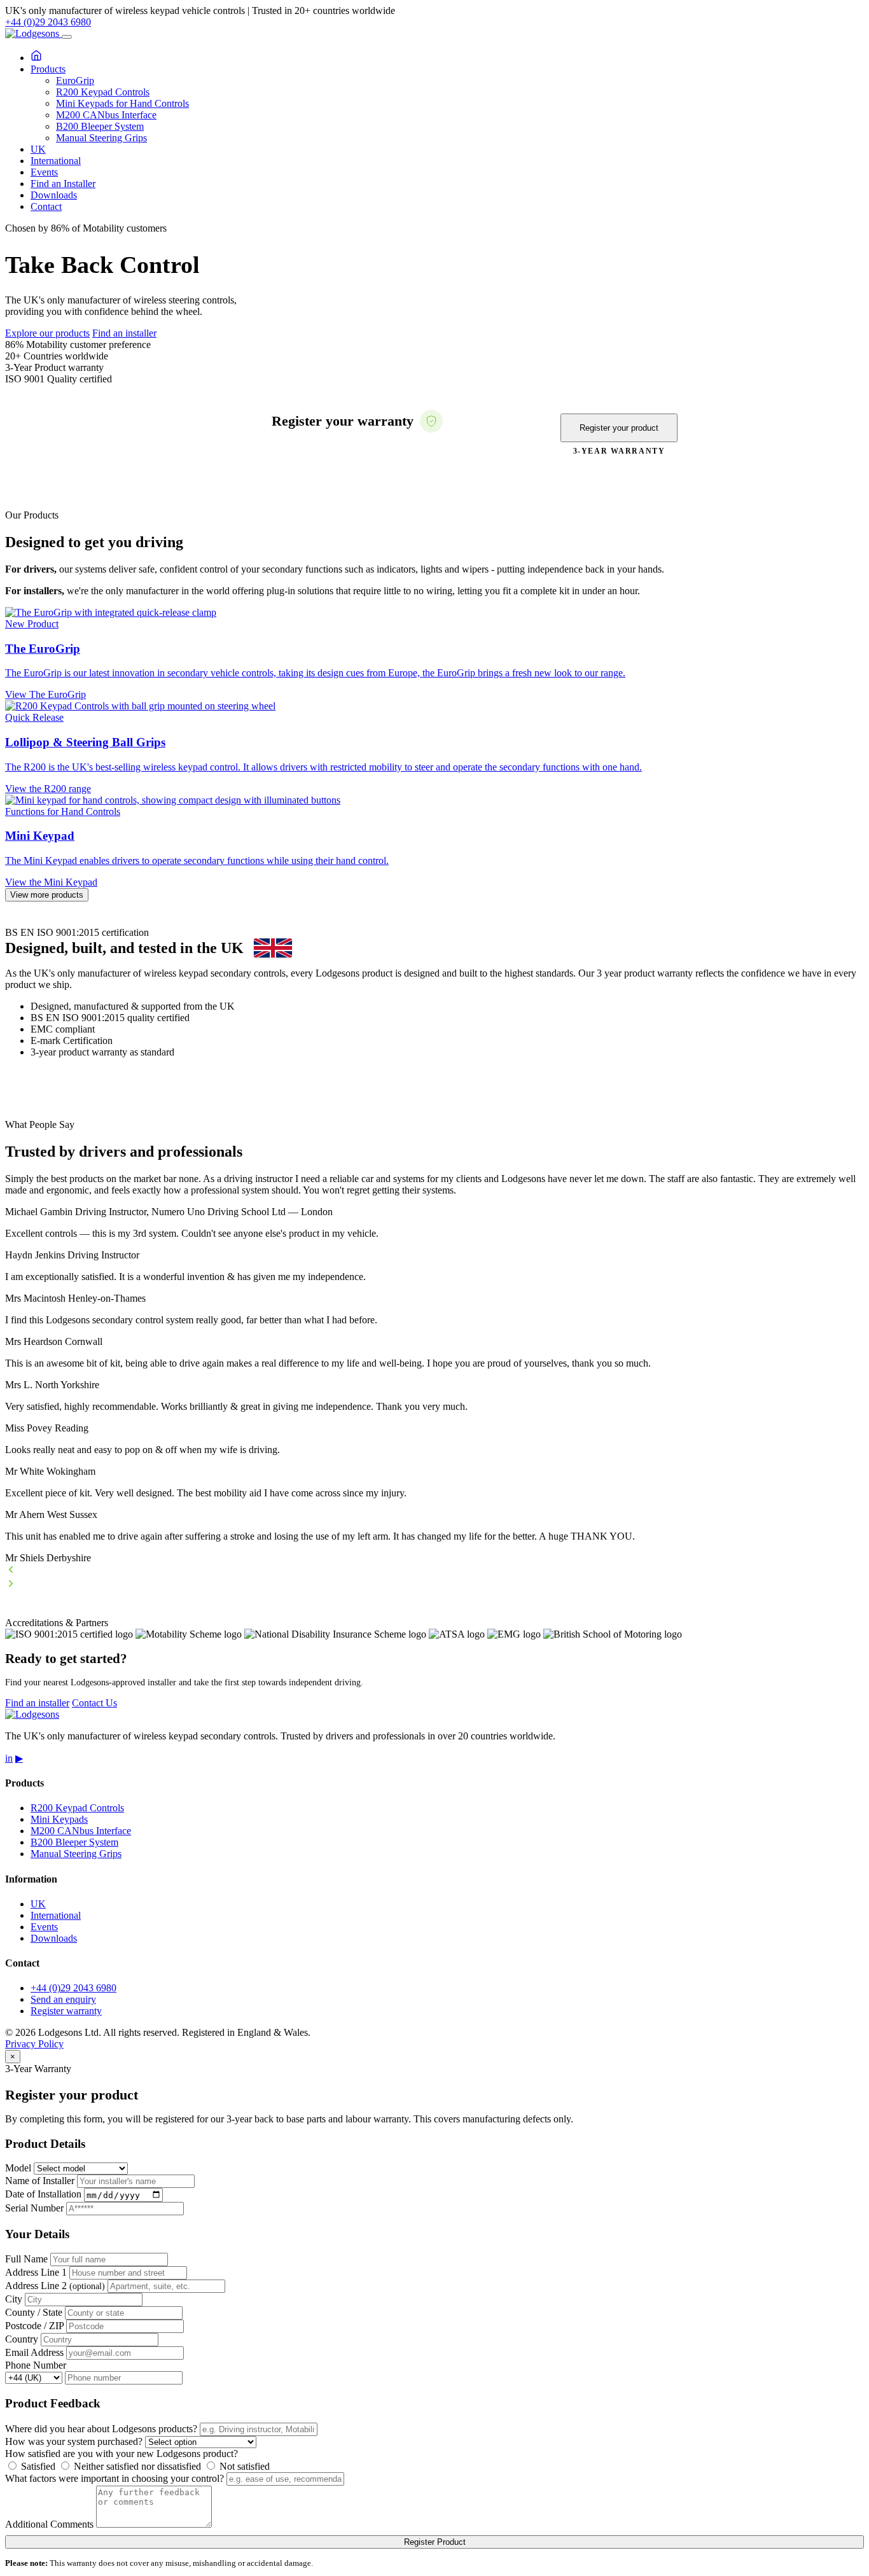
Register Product (435, 2542)
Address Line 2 (55, 2286)
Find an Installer (63, 184)
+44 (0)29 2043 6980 (48, 22)
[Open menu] (67, 37)
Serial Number (34, 2208)
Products (48, 69)
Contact (46, 206)
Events (44, 172)
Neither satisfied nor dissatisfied (136, 2466)
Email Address (34, 2352)
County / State (34, 2312)
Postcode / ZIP (34, 2326)
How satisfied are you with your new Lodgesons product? (122, 2454)
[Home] (36, 58)
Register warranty (66, 2011)
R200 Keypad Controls (103, 92)
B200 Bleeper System (100, 126)
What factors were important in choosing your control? (115, 2478)
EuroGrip (75, 80)
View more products (47, 895)
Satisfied (37, 2466)
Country (22, 2339)
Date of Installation (43, 2195)
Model (18, 2168)
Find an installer (124, 333)
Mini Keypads (59, 1819)
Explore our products (47, 333)
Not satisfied (243, 2466)
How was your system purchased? (74, 2441)
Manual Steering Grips (101, 138)
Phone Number (36, 2365)
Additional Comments (49, 2524)
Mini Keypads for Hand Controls (122, 103)
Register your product (619, 428)
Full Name (26, 2259)
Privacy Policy (34, 2044)
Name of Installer (40, 2181)
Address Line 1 (36, 2272)
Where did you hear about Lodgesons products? (101, 2429)
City (14, 2299)
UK (38, 149)
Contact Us (94, 1703)
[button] (434, 1571)
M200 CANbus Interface (106, 115)
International (56, 161)
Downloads (54, 195)
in (9, 1758)
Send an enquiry (63, 1999)
